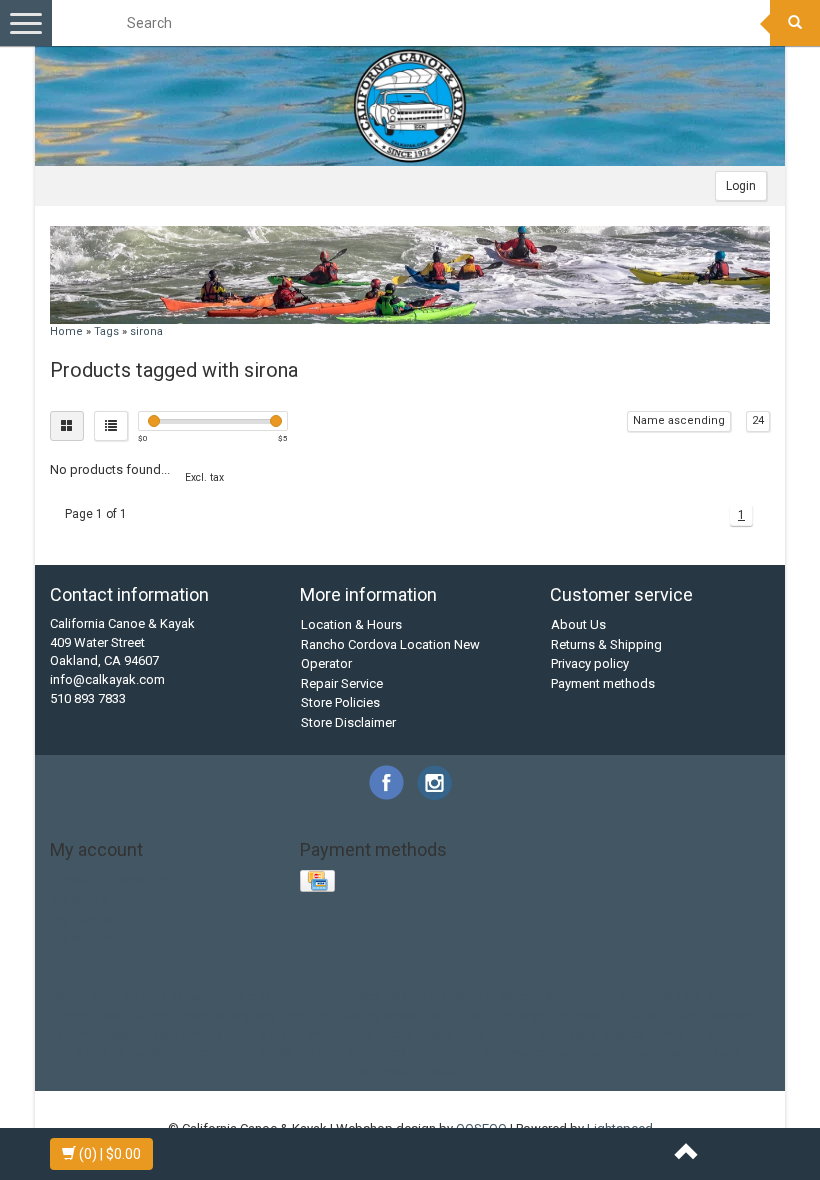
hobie (442, 1015)
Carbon (145, 996)
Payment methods (603, 683)
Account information (110, 879)
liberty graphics (275, 1033)
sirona (146, 331)
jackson (730, 1015)
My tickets (80, 918)
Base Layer (83, 996)
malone (350, 1033)
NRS (402, 996)
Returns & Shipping (606, 644)
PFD (435, 996)
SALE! (473, 996)
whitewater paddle (410, 1070)
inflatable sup (658, 1015)
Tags (106, 331)
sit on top (733, 1033)
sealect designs (651, 1033)
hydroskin (581, 1015)
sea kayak (567, 1033)
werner (611, 1052)
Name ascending (679, 420)
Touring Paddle (656, 996)
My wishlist (83, 937)
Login (741, 186)
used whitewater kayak (517, 1052)
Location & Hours (351, 624)
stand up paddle (121, 1052)
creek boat (92, 1015)
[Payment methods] (319, 882)
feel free (308, 1015)
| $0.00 (110, 1154)
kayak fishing (184, 1033)
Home (66, 331)
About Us (578, 624)
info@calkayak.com (107, 679)
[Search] (795, 23)
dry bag (253, 1015)
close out (735, 996)
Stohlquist (574, 996)
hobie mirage (506, 1015)
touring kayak (254, 1052)
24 (758, 420)
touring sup (335, 1052)
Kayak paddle (214, 996)
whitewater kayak (690, 1052)
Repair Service (342, 683)
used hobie (409, 1052)
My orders (80, 898)
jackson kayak (95, 1033)
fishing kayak (379, 1015)
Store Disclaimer (348, 722)
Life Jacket (349, 996)
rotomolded (494, 1033)
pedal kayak (416, 1033)
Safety (517, 996)
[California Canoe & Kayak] (410, 106)
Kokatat (285, 996)
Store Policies (340, 702)
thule (192, 1052)
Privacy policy (590, 663)
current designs (177, 1015)
